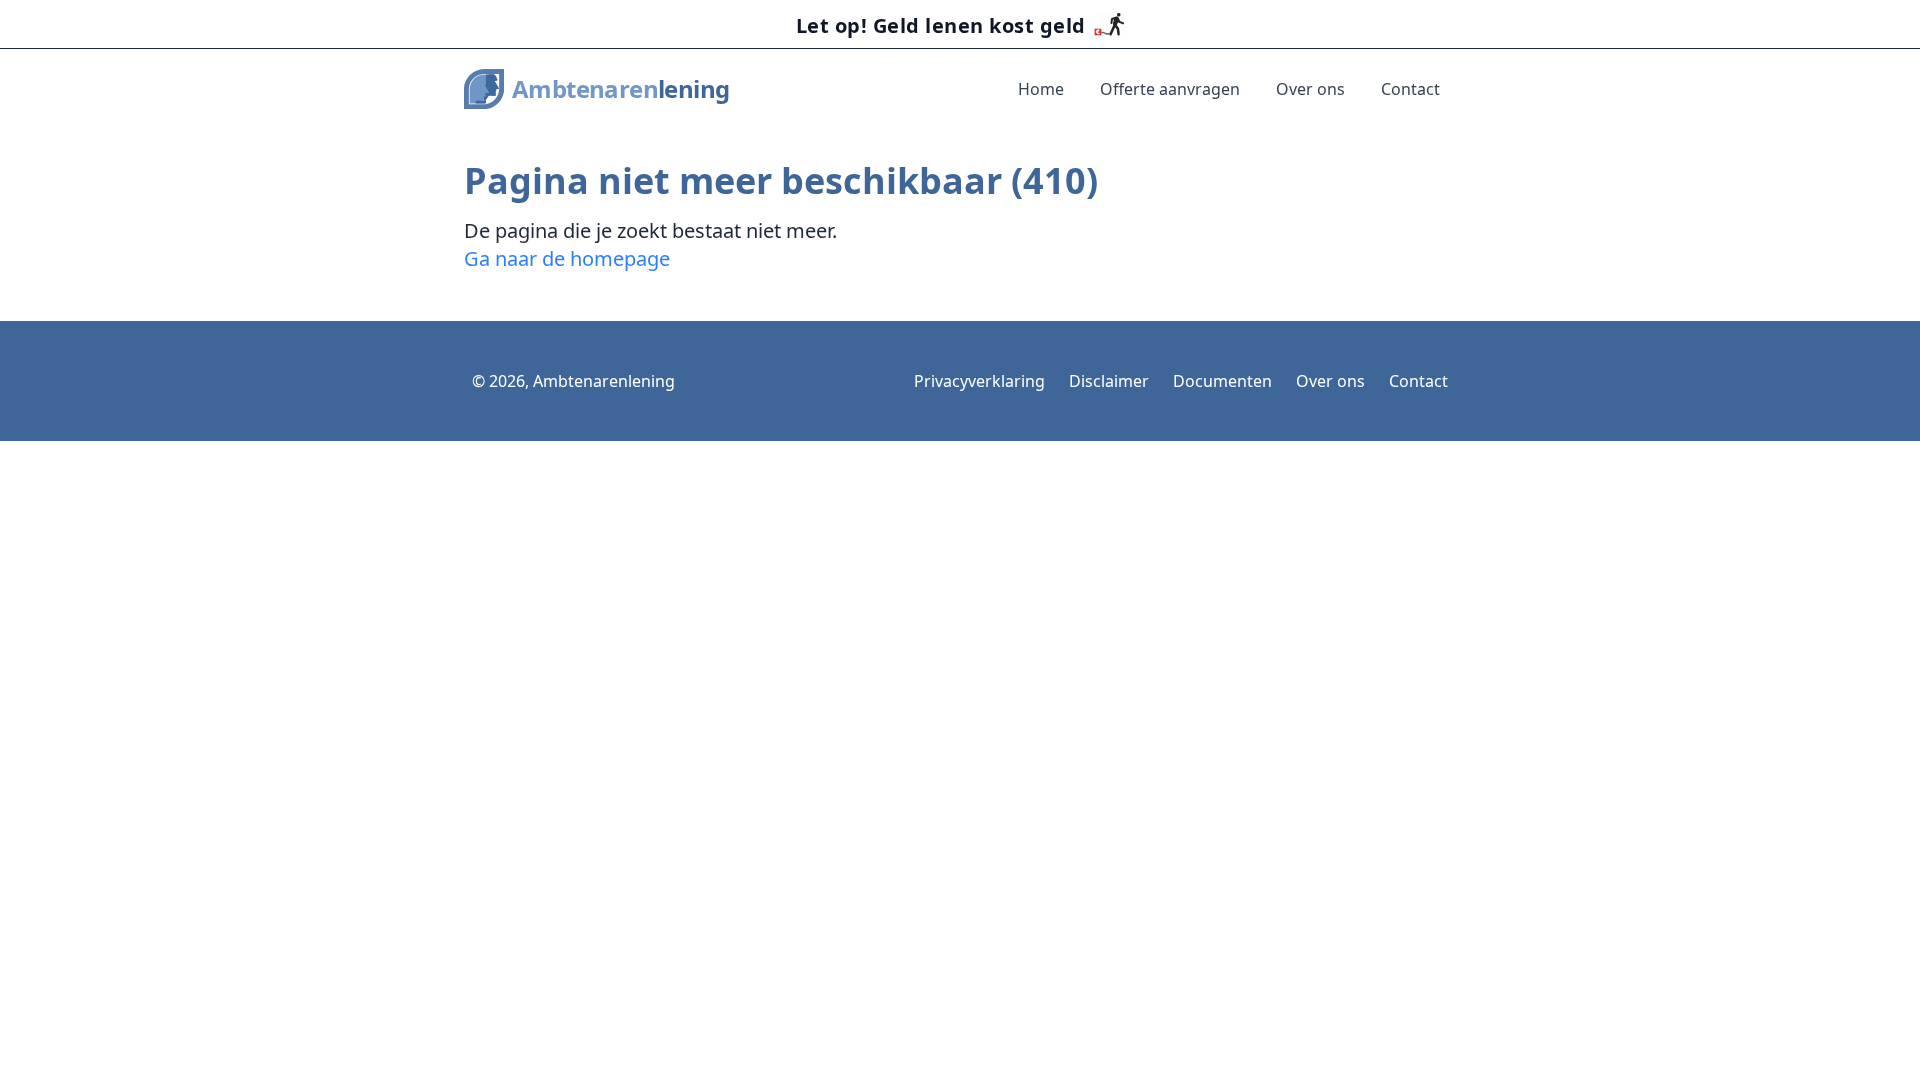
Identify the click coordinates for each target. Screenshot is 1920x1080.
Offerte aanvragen (1170, 89)
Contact (1410, 89)
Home (1041, 89)
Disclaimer (1109, 381)
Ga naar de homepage (567, 258)
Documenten (1222, 381)
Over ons (1310, 89)
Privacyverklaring (979, 381)
